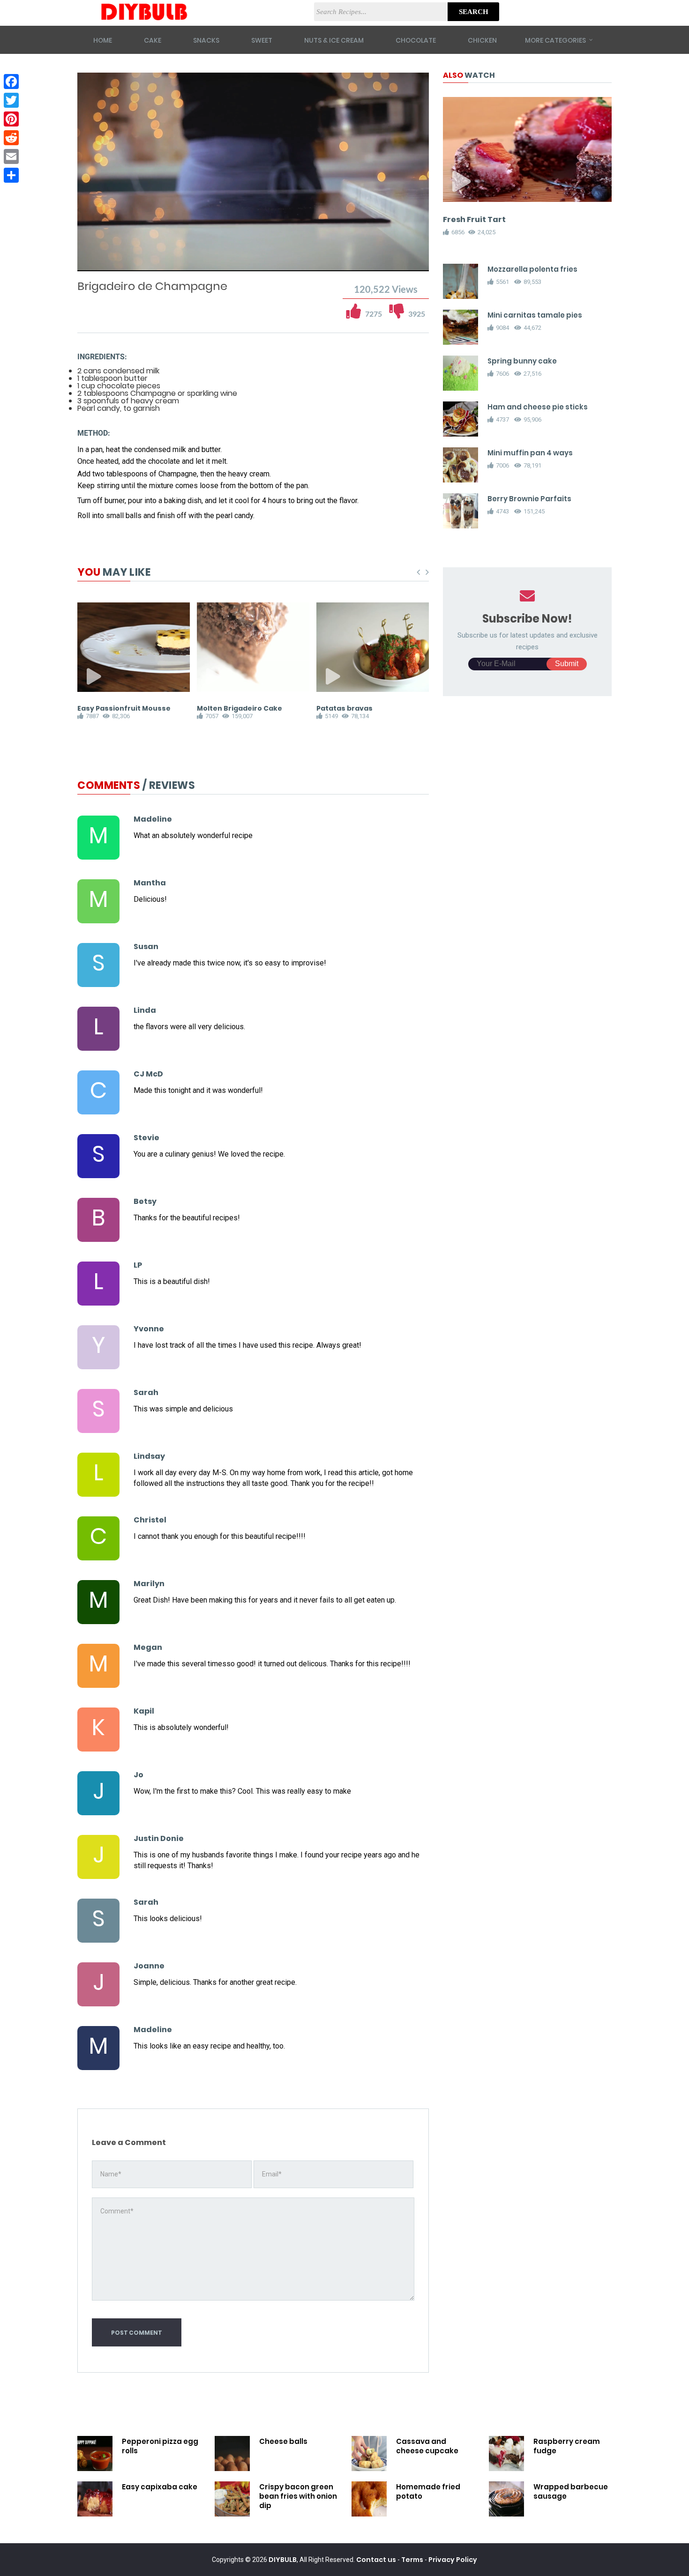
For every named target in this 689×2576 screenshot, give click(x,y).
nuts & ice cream (334, 40)
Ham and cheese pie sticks (538, 407)
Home (103, 40)
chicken (482, 40)
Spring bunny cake (522, 361)
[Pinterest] (11, 119)
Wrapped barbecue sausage (571, 2491)
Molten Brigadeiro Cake (240, 708)
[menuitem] (398, 263)
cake (153, 40)
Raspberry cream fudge (567, 2446)
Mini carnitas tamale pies (535, 315)
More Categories (555, 40)
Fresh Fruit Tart (474, 219)
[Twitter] (11, 100)
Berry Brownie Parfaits (529, 499)
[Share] (11, 175)
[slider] (253, 254)
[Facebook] (11, 82)
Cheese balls (283, 2441)
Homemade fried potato (428, 2491)
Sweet (262, 40)
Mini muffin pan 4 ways (530, 453)
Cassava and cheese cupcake (427, 2446)
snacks (206, 40)
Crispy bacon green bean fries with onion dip (298, 2496)
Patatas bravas (344, 708)
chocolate (416, 40)
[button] (111, 263)
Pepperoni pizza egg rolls (160, 2446)
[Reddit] (11, 138)
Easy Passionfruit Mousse (124, 708)
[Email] (11, 156)
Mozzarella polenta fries (532, 269)
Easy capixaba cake (160, 2487)
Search (474, 12)
